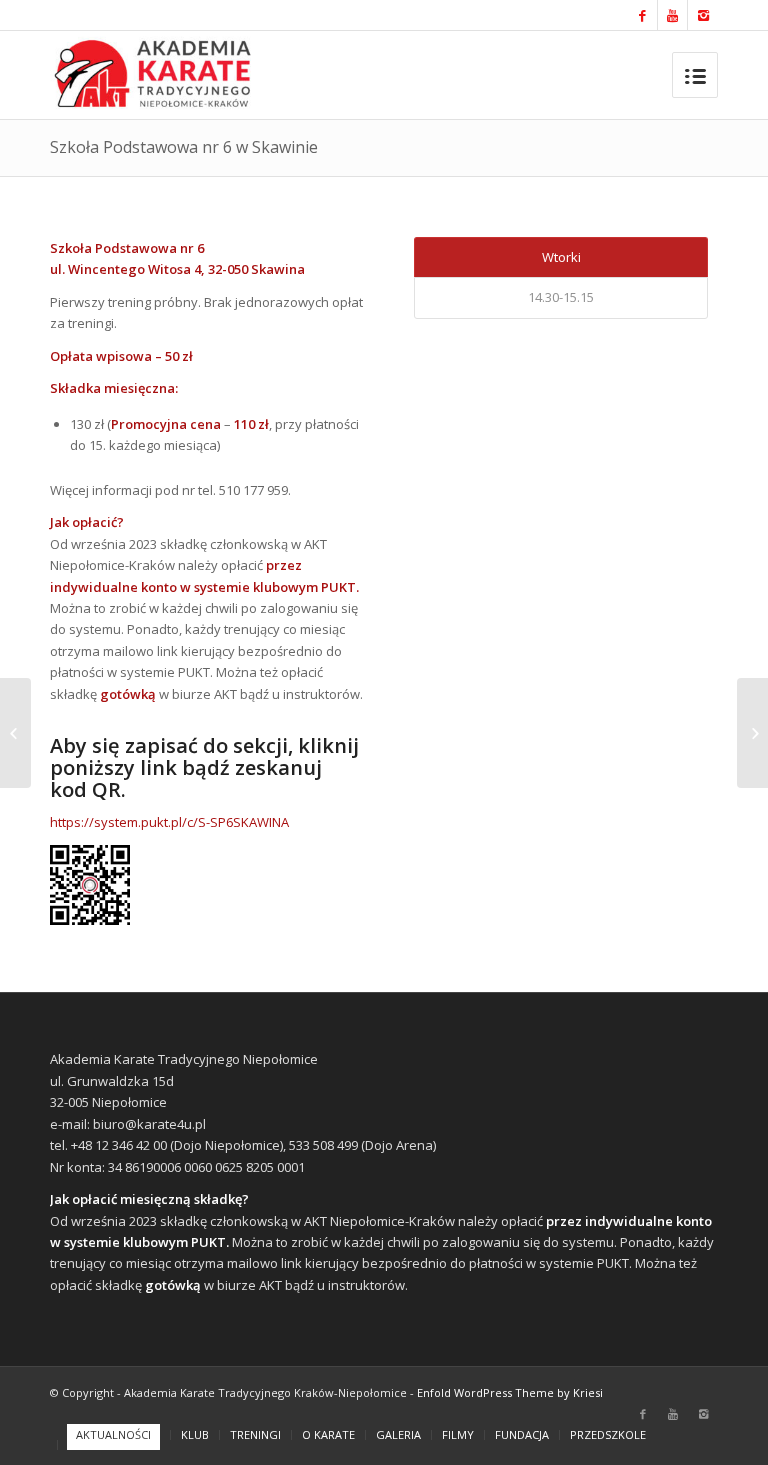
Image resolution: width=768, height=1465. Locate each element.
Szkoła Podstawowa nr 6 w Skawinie (184, 147)
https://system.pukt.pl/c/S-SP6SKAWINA (169, 822)
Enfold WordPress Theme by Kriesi (510, 1392)
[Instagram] (703, 15)
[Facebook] (642, 15)
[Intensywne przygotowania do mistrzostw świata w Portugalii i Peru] (15, 733)
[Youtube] (672, 15)
